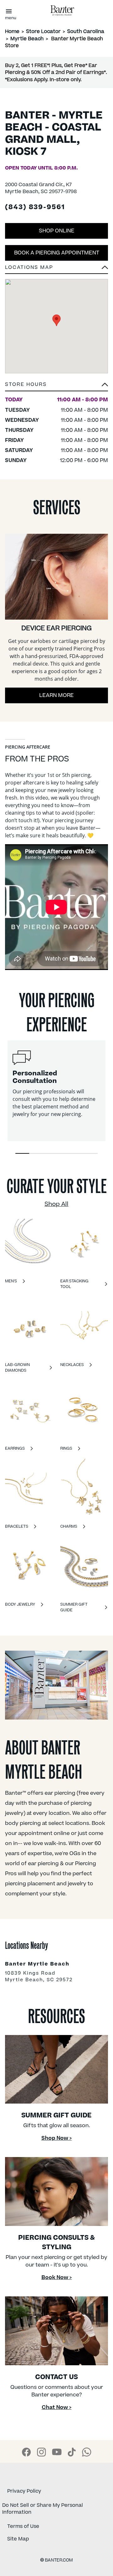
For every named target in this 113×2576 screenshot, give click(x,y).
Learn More (56, 695)
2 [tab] (36, 1154)
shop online (57, 231)
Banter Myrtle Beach (37, 1964)
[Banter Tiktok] (72, 2452)
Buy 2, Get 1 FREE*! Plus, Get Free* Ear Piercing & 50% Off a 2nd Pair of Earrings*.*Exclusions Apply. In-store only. (56, 72)
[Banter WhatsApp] (87, 2452)
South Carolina (86, 31)
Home (12, 31)
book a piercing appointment (57, 253)
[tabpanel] (56, 1091)
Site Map (18, 2539)
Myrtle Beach (27, 39)
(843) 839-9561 (35, 208)
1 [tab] (22, 1154)
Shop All (56, 1204)
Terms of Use (23, 2526)
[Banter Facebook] (26, 2452)
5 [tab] (77, 1154)
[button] (56, 386)
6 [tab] (91, 1154)
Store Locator (43, 31)
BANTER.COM (56, 2560)
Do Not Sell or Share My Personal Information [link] (43, 2509)
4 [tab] (63, 1154)
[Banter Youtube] (57, 2452)
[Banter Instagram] (41, 2452)
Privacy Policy (24, 2491)
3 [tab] (50, 1154)
